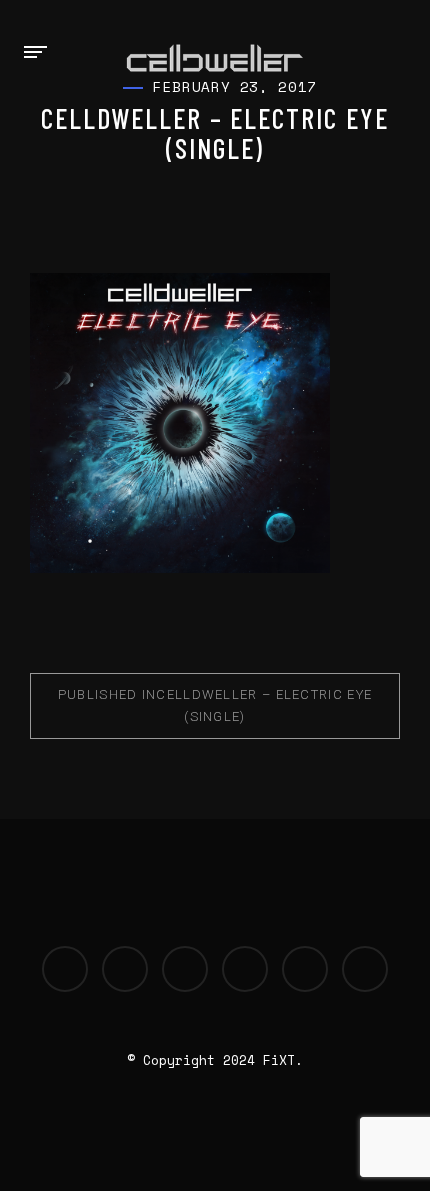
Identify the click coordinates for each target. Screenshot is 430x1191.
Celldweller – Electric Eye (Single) (215, 705)
